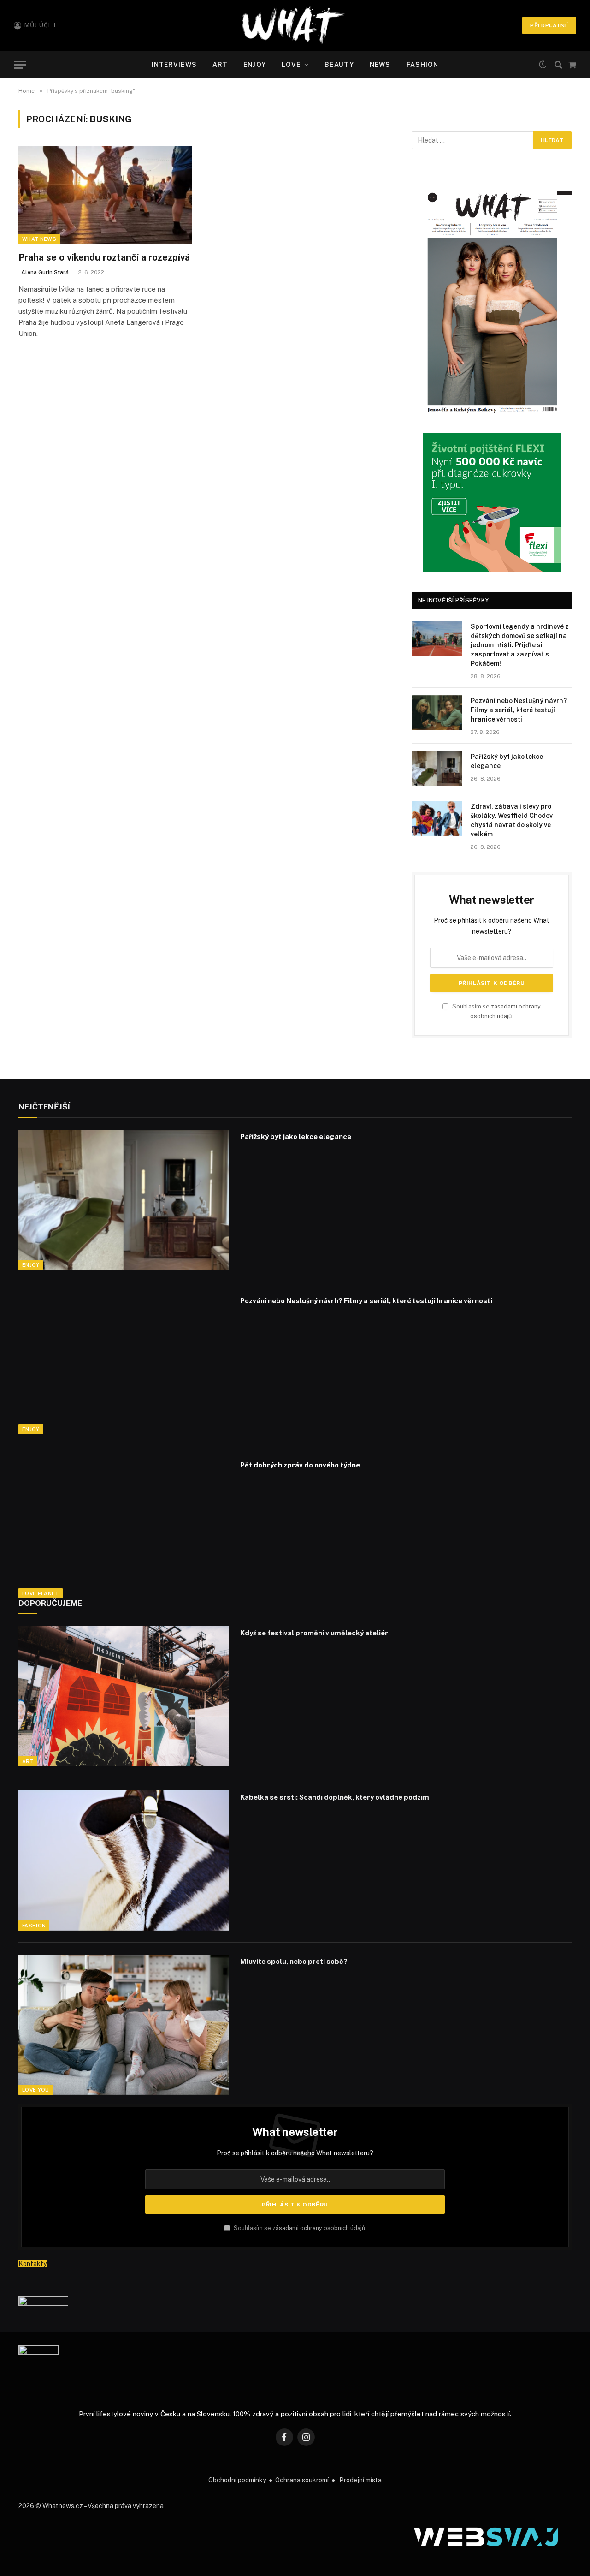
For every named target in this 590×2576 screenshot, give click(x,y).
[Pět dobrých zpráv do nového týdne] (124, 1528)
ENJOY (255, 65)
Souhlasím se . (299, 2228)
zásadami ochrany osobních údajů (319, 2228)
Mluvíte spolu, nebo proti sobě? (294, 1961)
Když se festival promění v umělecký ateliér (314, 1633)
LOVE (291, 65)
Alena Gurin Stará (45, 272)
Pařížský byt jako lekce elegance (507, 761)
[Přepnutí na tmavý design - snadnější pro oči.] (543, 65)
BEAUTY (339, 65)
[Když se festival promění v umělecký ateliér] (124, 1696)
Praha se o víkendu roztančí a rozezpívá (104, 257)
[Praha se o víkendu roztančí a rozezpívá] (105, 195)
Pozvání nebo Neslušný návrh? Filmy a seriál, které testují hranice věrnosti (519, 710)
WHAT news (39, 239)
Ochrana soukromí (302, 2480)
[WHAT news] (293, 25)
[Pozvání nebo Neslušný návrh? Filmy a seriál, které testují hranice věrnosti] (437, 713)
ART (220, 65)
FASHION (423, 65)
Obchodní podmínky (237, 2480)
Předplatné (549, 25)
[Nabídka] (20, 65)
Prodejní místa (360, 2480)
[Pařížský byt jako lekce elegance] (437, 769)
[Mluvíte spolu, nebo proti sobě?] (124, 2025)
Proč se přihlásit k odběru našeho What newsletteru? (295, 2153)
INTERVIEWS (174, 65)
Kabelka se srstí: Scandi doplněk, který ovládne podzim (335, 1797)
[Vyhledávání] (558, 65)
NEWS (380, 65)
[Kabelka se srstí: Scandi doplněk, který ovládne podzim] (124, 1860)
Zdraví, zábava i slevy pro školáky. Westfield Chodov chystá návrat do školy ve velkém (512, 820)
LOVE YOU (36, 2090)
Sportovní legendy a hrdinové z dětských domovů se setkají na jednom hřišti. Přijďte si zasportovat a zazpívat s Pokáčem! (520, 645)
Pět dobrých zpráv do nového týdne (300, 1465)
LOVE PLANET (41, 1593)
